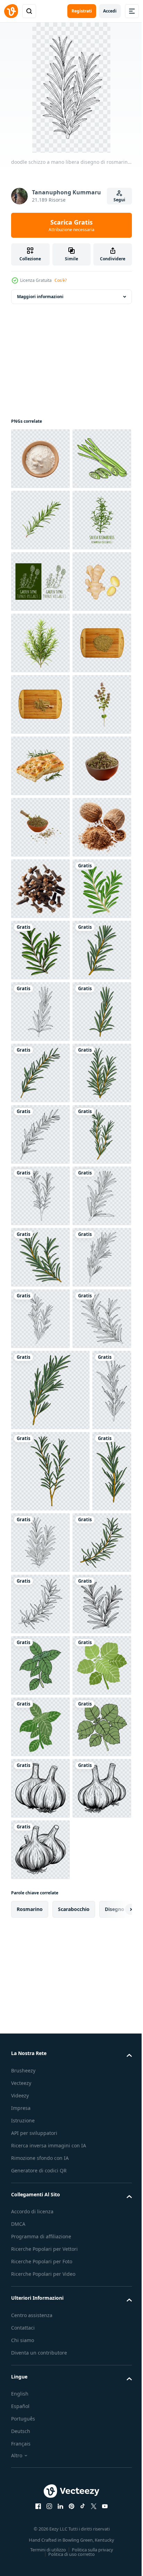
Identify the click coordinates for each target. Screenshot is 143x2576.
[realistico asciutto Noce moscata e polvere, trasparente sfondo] (40, 1257)
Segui (119, 200)
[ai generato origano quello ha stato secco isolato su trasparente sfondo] (40, 1012)
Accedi (110, 11)
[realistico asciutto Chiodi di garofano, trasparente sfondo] (40, 1319)
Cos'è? (61, 280)
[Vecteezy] (11, 11)
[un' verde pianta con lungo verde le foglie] (40, 827)
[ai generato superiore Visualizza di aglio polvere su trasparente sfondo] (40, 459)
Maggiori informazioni (40, 297)
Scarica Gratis (71, 225)
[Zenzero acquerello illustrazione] (40, 766)
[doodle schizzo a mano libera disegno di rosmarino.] (40, 1380)
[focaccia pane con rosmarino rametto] (40, 1073)
